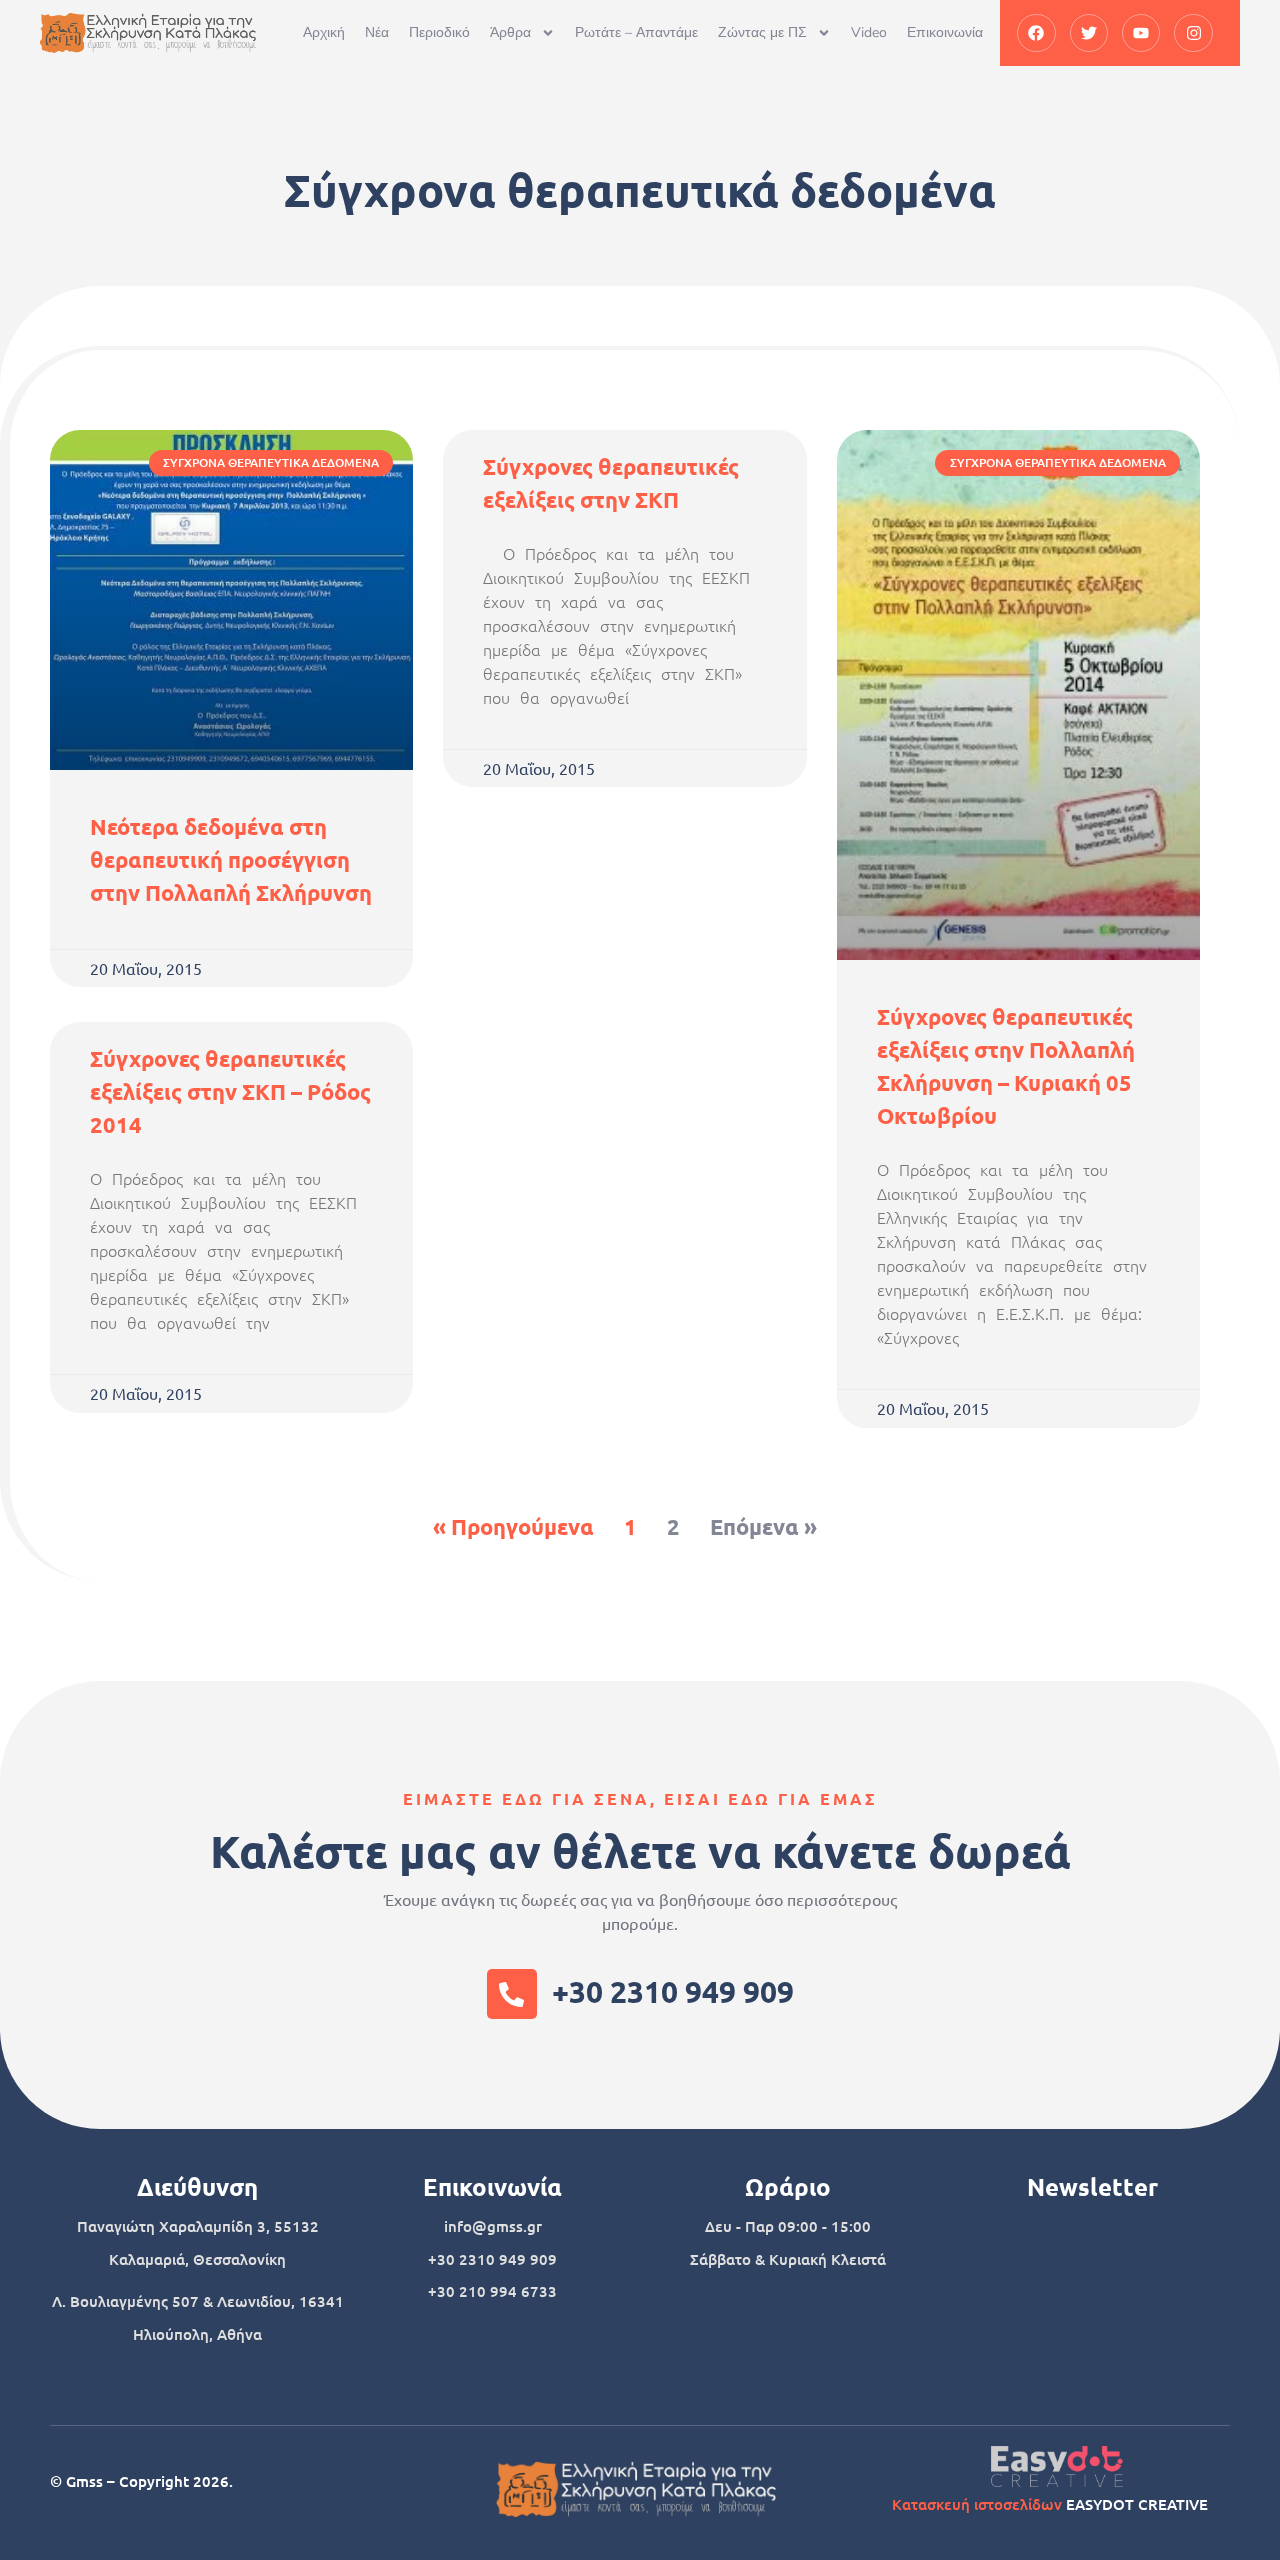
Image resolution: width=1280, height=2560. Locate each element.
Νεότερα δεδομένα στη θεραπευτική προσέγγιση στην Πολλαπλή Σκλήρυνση (231, 859)
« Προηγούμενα (513, 1526)
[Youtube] (1141, 33)
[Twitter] (1089, 33)
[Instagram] (1193, 33)
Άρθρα (510, 32)
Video (869, 32)
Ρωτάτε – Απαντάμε (636, 32)
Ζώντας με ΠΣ (762, 32)
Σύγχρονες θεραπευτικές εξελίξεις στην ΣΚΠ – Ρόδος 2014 (230, 1091)
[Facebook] (1036, 33)
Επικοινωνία (945, 32)
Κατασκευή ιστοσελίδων (977, 2504)
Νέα (377, 32)
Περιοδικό (439, 32)
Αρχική (324, 32)
